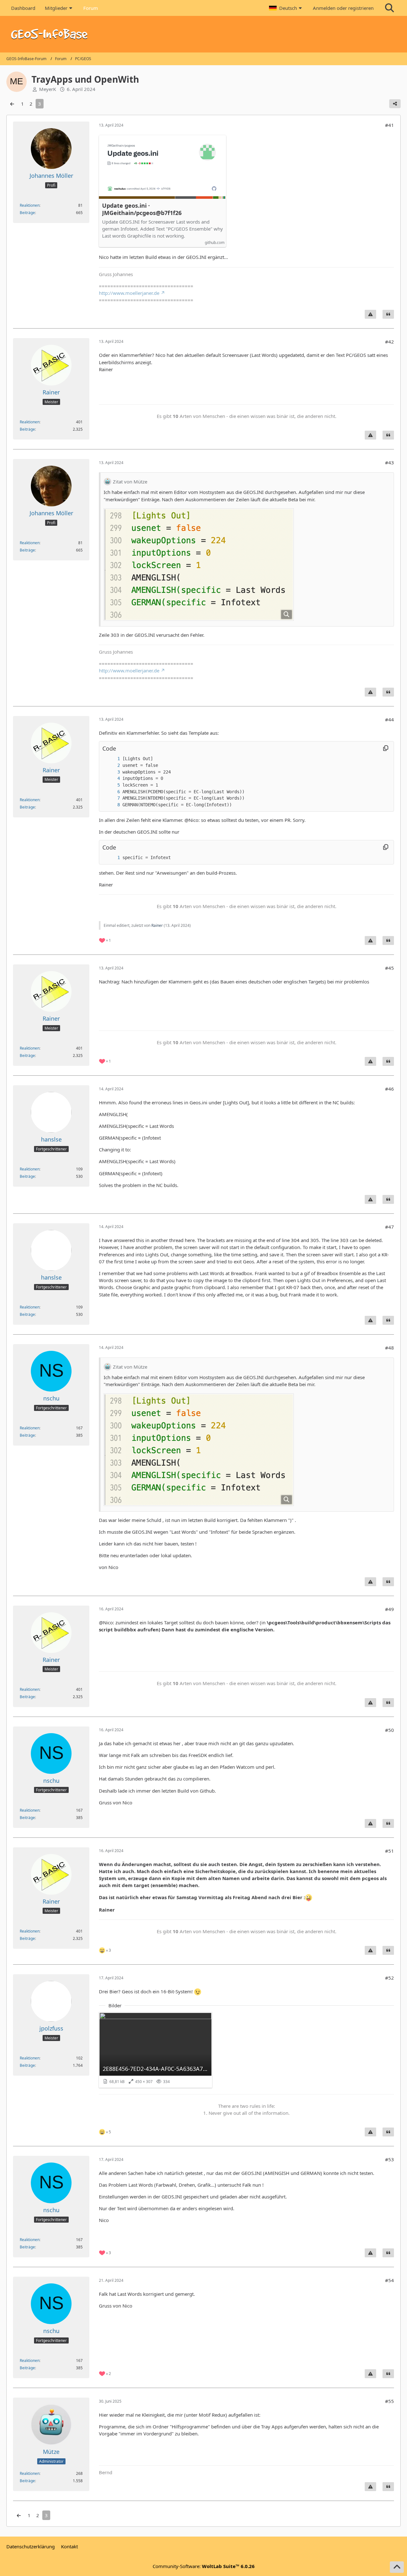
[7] (112, 798)
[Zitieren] (388, 314)
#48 (390, 1348)
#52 (390, 1978)
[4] (112, 778)
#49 (390, 1609)
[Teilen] (395, 104)
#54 (390, 2280)
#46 (390, 1089)
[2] (112, 765)
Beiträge (27, 213)
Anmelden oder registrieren (343, 8)
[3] (112, 772)
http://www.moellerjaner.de (129, 293)
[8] (112, 805)
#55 (390, 2401)
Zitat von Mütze (130, 482)
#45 (390, 968)
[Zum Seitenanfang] (397, 2567)
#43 (390, 462)
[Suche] (390, 8)
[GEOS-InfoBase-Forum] (203, 34)
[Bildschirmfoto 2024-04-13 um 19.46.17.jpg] (199, 565)
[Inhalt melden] (370, 314)
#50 (390, 1730)
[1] (112, 759)
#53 (390, 2159)
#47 (390, 1227)
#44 (390, 719)
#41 (390, 125)
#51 (390, 1851)
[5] (112, 785)
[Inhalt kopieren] (386, 748)
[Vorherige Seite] (12, 104)
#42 (390, 342)
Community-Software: (204, 2566)
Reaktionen (30, 205)
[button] (286, 8)
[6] (112, 792)
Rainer (157, 925)
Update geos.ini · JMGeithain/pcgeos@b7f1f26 (142, 209)
